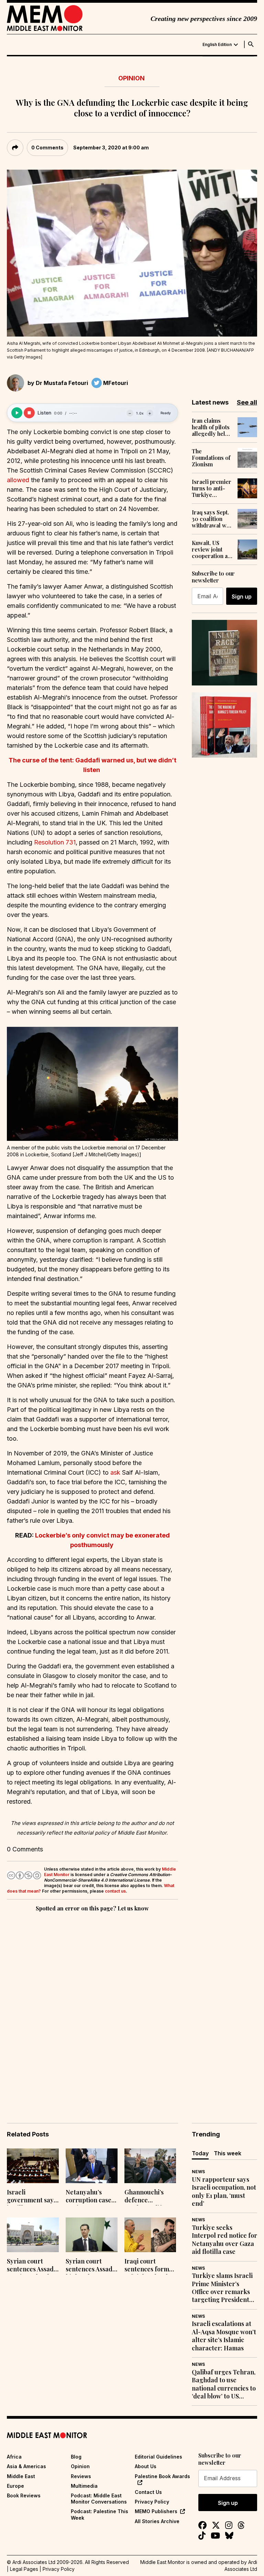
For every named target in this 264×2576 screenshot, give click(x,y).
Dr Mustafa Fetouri (62, 383)
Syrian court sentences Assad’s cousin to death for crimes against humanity (32, 2266)
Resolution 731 (55, 842)
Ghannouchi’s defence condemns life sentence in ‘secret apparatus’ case (147, 2197)
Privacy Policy (152, 2502)
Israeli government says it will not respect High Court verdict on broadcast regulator (32, 2197)
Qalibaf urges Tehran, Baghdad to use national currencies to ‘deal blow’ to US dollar (224, 2384)
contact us (115, 1891)
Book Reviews (24, 2495)
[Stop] (29, 413)
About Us (146, 2466)
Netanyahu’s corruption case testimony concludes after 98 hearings (89, 2197)
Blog (76, 2457)
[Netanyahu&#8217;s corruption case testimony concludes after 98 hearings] (92, 2166)
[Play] (17, 413)
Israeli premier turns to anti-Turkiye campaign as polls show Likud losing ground (212, 488)
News (198, 2172)
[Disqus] (92, 2008)
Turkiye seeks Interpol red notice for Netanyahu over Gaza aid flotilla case (224, 2240)
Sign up (242, 597)
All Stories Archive (157, 2521)
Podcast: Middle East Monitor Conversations (99, 2499)
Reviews (81, 2476)
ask (115, 1472)
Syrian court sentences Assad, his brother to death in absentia (90, 2266)
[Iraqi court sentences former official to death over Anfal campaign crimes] (150, 2235)
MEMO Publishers (156, 2511)
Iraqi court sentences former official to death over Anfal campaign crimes (150, 2266)
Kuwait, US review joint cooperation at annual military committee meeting (211, 549)
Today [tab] (200, 2153)
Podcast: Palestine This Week (100, 2514)
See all (247, 402)
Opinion (131, 78)
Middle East (21, 2476)
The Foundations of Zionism (211, 458)
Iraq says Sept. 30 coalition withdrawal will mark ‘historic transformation (212, 519)
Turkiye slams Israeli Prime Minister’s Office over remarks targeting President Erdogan (222, 2288)
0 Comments (47, 147)
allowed (18, 480)
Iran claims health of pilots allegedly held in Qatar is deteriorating (211, 427)
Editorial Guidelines (158, 2457)
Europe (15, 2486)
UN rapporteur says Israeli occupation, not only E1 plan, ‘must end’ (224, 2192)
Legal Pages (24, 2569)
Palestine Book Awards (162, 2476)
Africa (14, 2457)
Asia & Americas (26, 2466)
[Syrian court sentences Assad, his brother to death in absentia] (92, 2235)
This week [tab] (228, 2153)
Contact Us (148, 2492)
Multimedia (84, 2486)
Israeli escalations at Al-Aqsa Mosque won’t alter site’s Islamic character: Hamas (224, 2336)
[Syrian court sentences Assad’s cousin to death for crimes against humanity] (33, 2235)
